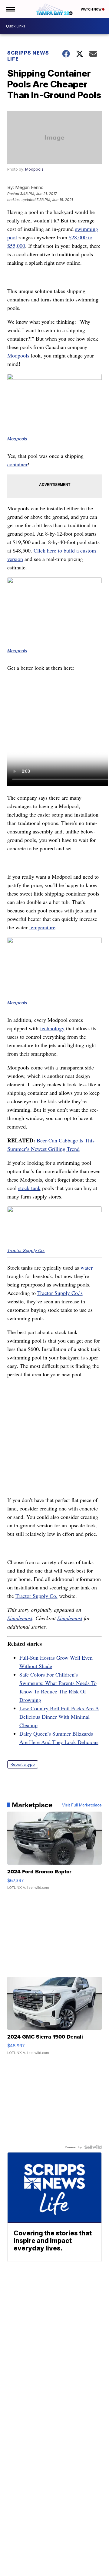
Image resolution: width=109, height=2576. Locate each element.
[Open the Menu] (10, 9)
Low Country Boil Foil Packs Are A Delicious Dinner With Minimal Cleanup (59, 1717)
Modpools (34, 169)
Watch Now (91, 9)
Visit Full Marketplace (82, 1805)
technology (52, 1028)
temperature (42, 927)
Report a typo (23, 1764)
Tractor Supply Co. (26, 1250)
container (17, 464)
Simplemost (20, 1618)
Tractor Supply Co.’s (60, 1293)
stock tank (29, 1188)
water (87, 1268)
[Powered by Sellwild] (93, 2147)
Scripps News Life (28, 56)
